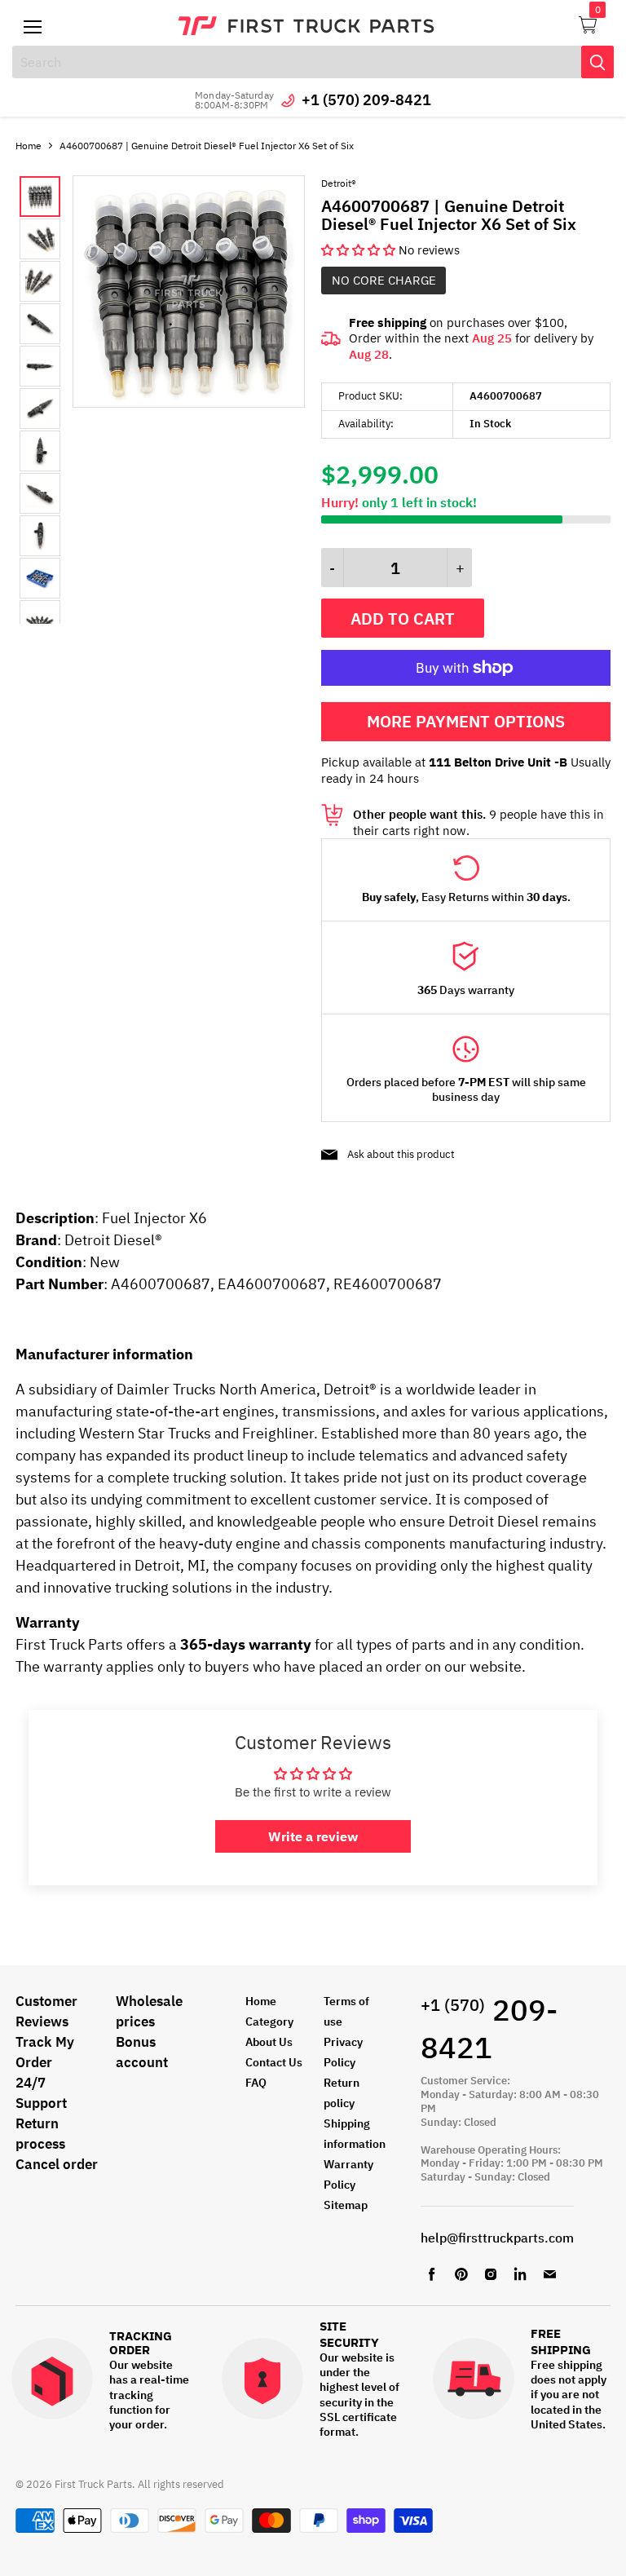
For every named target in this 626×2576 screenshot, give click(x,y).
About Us (269, 2042)
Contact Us (274, 2062)
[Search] (597, 62)
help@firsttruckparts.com (497, 2238)
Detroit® (339, 183)
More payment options (466, 721)
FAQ (256, 2083)
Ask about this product (401, 1154)
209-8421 (489, 2029)
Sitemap (346, 2205)
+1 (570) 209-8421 (366, 100)
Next (56, 400)
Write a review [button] (313, 1836)
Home (29, 146)
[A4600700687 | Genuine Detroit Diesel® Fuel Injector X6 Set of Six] (189, 403)
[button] (360, 250)
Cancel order (57, 2164)
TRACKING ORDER (141, 2343)
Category (269, 2021)
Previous (33, 400)
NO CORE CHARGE (384, 280)
